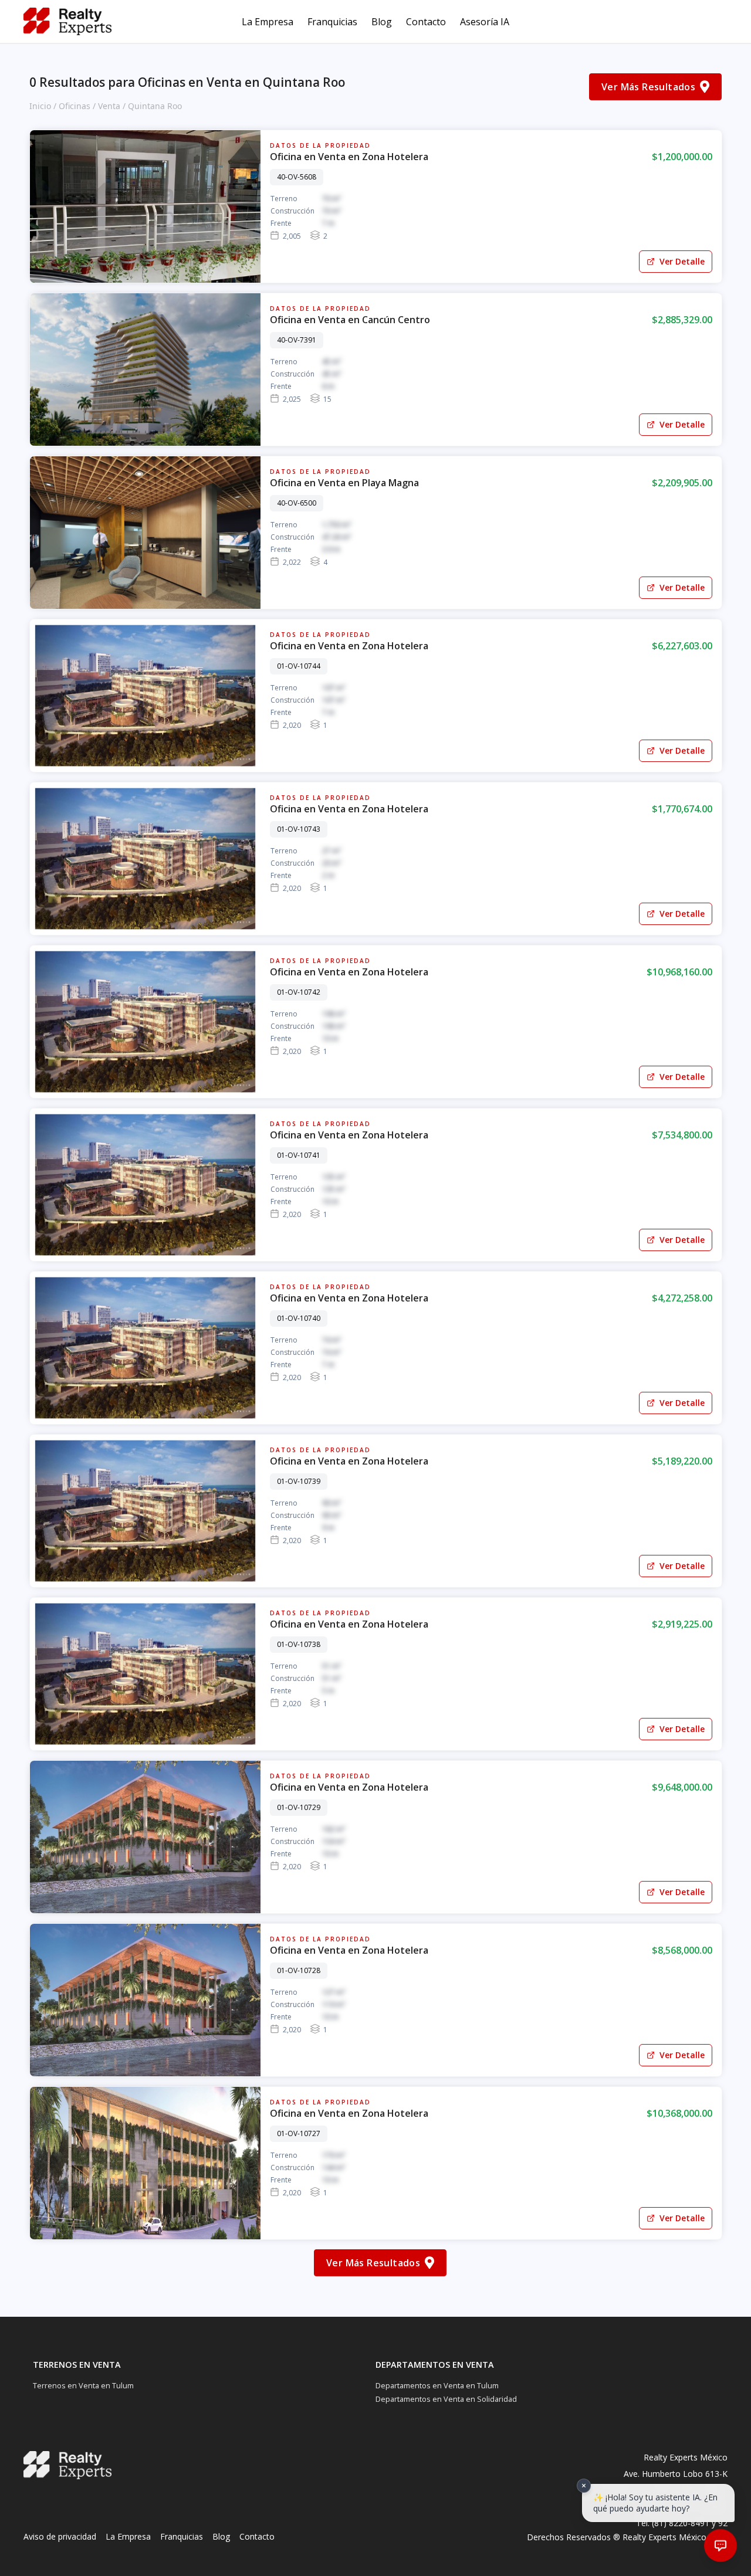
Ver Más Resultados (648, 87)
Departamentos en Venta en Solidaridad (446, 2399)
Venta (109, 106)
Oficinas (75, 106)
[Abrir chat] (720, 2546)
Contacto (426, 22)
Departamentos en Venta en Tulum (437, 2385)
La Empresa (268, 22)
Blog (382, 22)
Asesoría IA (485, 22)
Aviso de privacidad (60, 2536)
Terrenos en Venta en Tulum (83, 2385)
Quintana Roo (155, 106)
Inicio (40, 106)
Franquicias (332, 22)
